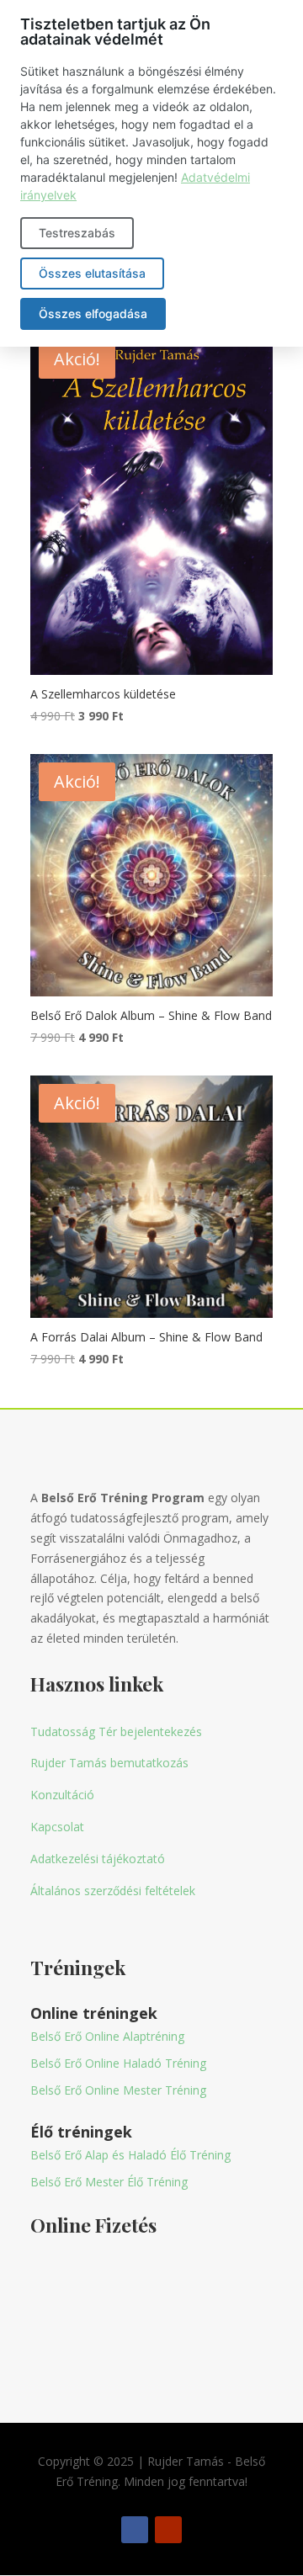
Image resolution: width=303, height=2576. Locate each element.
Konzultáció (62, 1795)
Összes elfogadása (93, 313)
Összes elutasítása (92, 273)
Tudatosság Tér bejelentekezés (116, 1731)
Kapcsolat (57, 1827)
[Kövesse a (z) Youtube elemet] (168, 2530)
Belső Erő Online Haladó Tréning (118, 2063)
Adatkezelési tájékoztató (98, 1859)
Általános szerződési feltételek (113, 1891)
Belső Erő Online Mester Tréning (118, 2090)
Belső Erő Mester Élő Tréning (109, 2182)
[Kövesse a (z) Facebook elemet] (135, 2530)
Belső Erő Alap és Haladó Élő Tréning (130, 2155)
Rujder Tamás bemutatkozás (109, 1763)
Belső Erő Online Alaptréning (107, 2036)
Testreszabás (77, 233)
